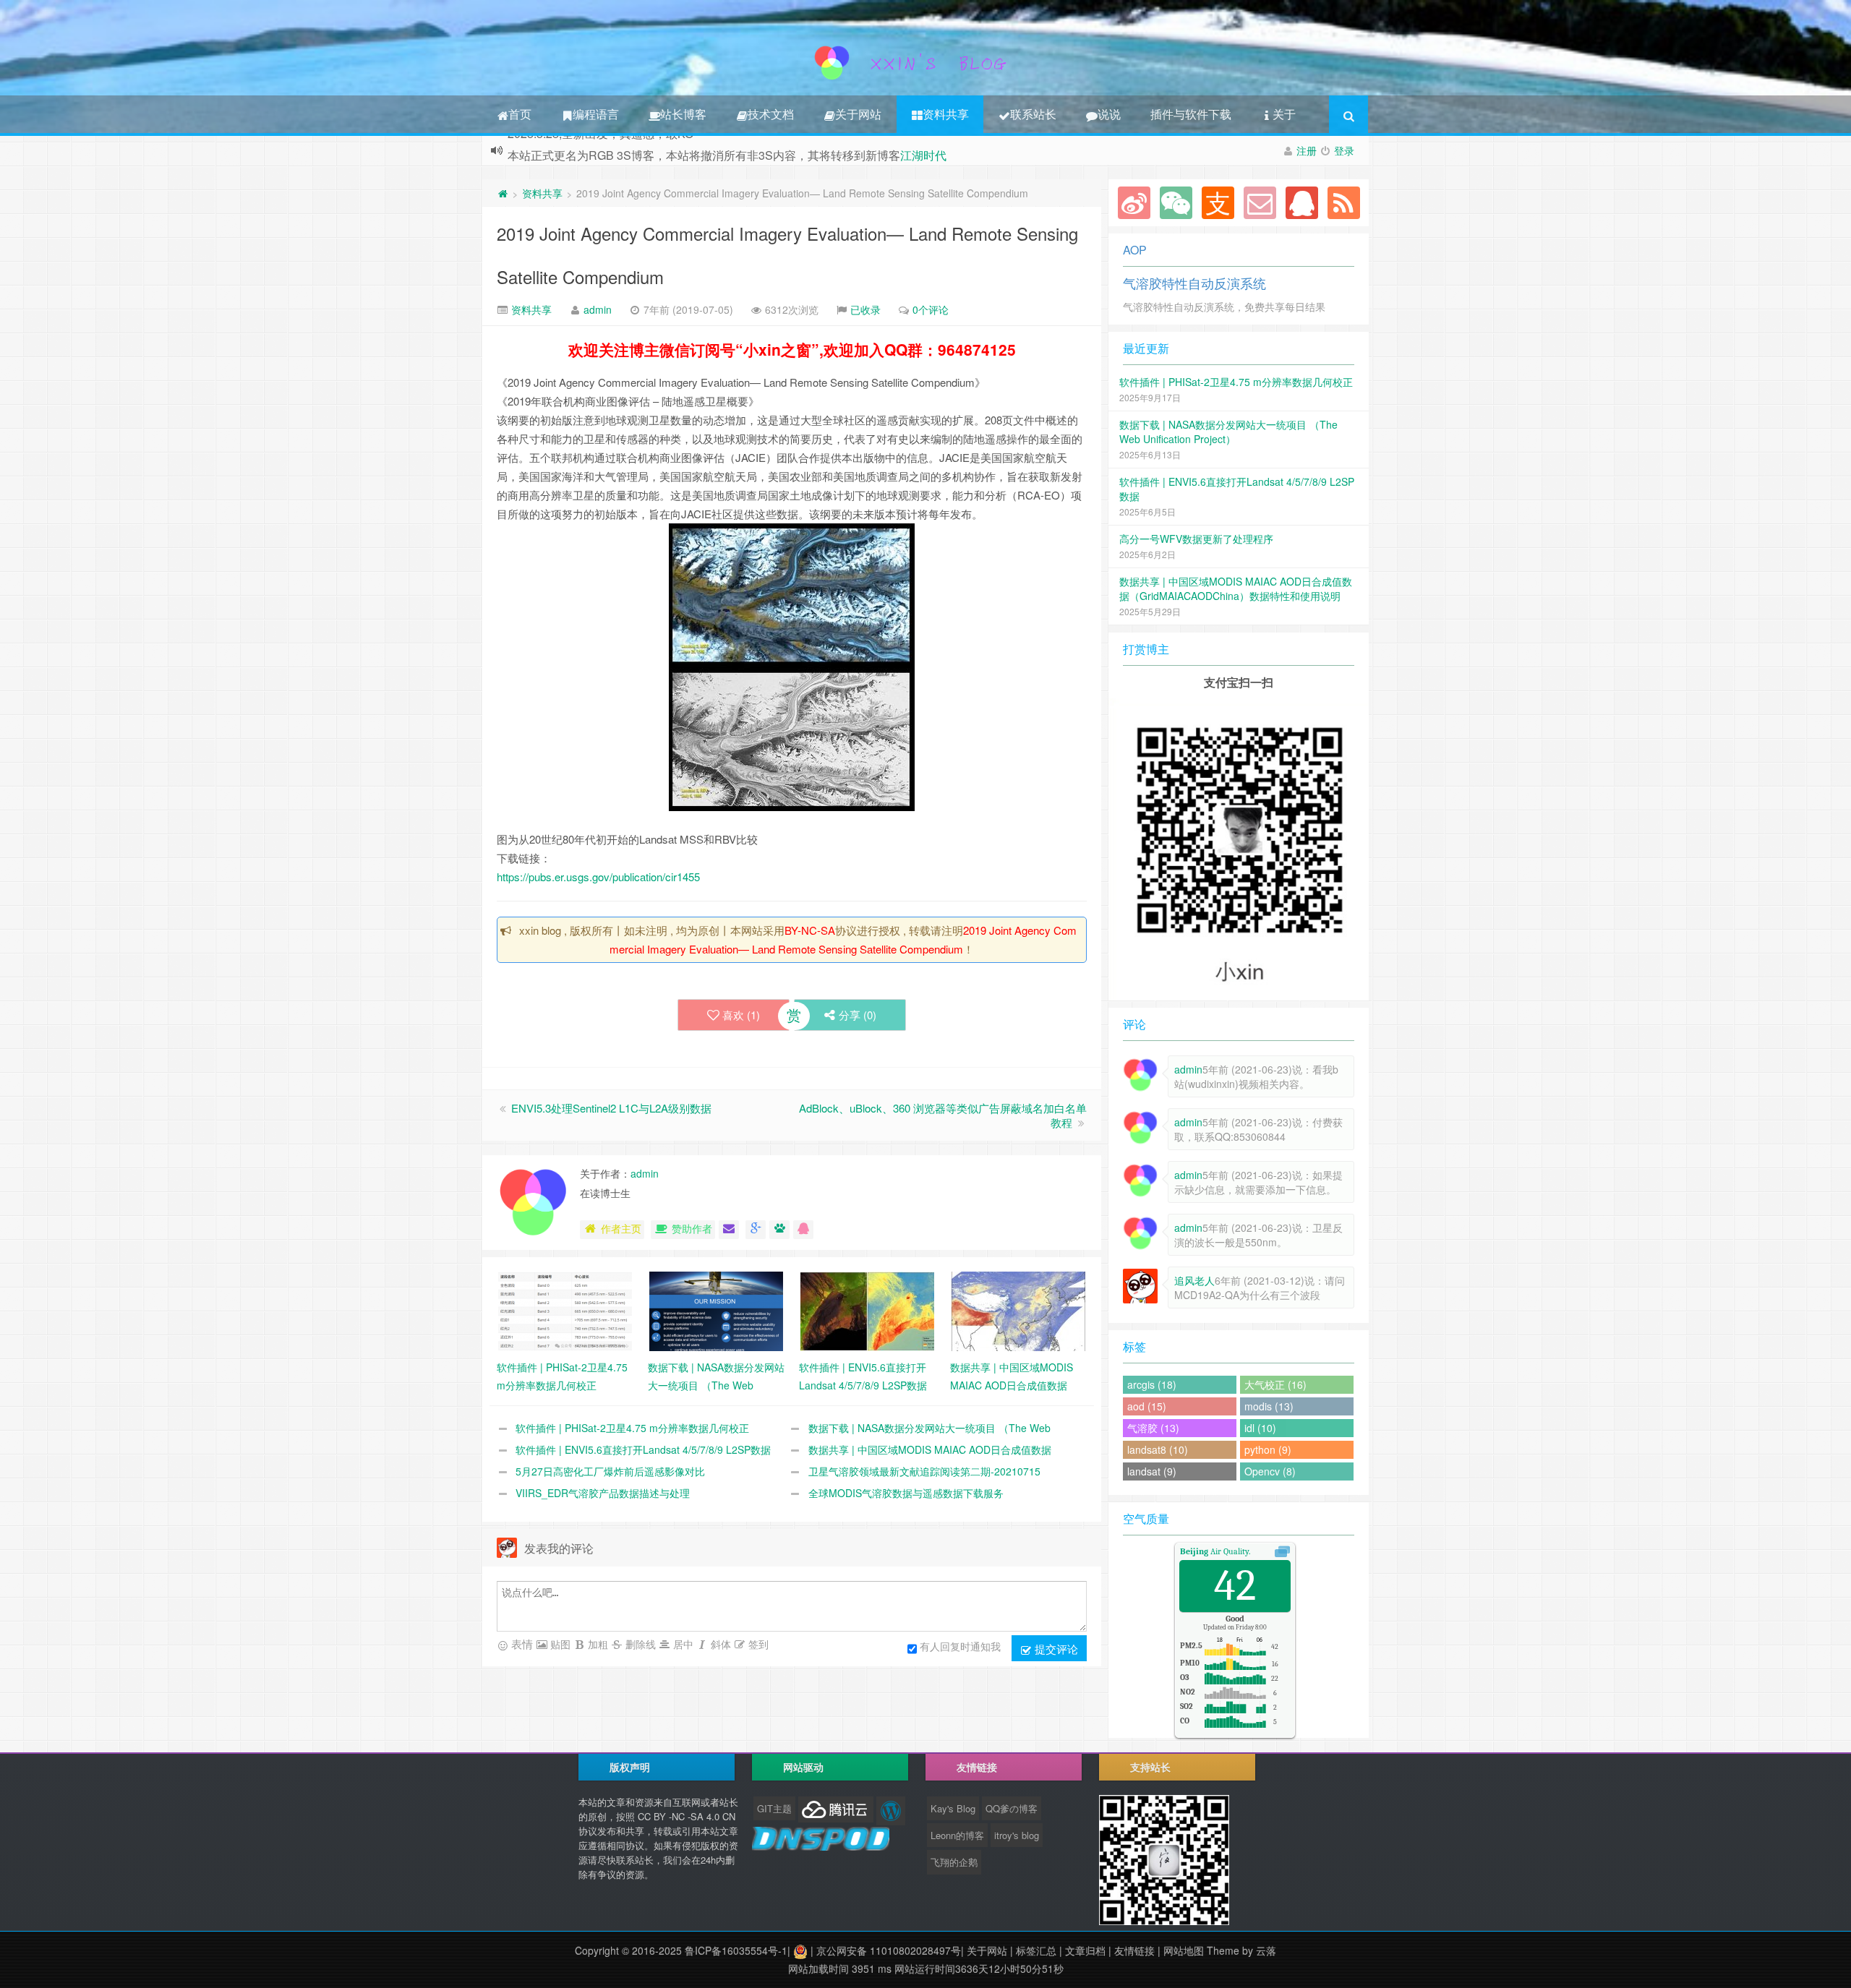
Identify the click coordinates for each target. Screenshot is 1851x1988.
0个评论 (931, 309)
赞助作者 (692, 1228)
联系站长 (1033, 114)
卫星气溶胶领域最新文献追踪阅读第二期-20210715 (924, 1471)
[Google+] (756, 1230)
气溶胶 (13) (1153, 1428)
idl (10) (1260, 1428)
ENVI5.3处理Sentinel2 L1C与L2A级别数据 (611, 1108)
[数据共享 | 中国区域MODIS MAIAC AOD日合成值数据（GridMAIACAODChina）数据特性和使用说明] (1018, 1310)
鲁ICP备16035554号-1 (736, 1950)
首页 (520, 114)
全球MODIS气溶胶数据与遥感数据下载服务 (906, 1493)
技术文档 (771, 114)
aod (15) (1147, 1406)
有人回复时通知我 (960, 1646)
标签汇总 (1036, 1950)
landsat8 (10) (1158, 1449)
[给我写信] (729, 1230)
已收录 (865, 309)
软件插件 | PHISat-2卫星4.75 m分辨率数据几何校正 (632, 1428)
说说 (1109, 114)
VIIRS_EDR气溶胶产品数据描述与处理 (603, 1493)
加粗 (597, 1644)
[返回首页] (503, 193)
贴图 (559, 1644)
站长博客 (683, 114)
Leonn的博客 (957, 1835)
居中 (682, 1644)
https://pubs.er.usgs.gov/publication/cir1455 (598, 877)
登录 (1344, 150)
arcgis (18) (1152, 1384)
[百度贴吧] (779, 1230)
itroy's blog (1017, 1835)
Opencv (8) (1270, 1471)
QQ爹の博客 (1012, 1808)
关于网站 (858, 114)
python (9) (1268, 1449)
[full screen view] (1282, 1551)
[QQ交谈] (803, 1230)
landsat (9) (1152, 1471)
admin (598, 309)
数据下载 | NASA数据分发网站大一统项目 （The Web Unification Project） (1228, 432)
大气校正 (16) (1275, 1384)
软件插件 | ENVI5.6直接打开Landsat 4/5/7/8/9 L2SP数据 (643, 1449)
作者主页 (621, 1228)
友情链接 (1134, 1950)
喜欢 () (741, 1015)
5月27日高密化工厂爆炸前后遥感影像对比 (610, 1471)
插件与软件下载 (1191, 114)
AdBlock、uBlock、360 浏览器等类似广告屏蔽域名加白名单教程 (943, 1115)
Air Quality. (1215, 1551)
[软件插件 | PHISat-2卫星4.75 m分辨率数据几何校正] (565, 1310)
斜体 (719, 1644)
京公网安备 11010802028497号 (889, 1950)
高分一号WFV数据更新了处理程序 (1196, 539)
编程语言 (596, 114)
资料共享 (946, 114)
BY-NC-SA (810, 930)
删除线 (639, 1644)
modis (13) (1269, 1406)
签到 (757, 1644)
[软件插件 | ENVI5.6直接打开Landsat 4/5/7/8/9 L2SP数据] (867, 1310)
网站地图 (1184, 1950)
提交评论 (1055, 1649)
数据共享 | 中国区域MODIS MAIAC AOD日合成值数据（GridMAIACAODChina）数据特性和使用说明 (1236, 588)
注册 (1307, 150)
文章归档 (1085, 1950)
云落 (1266, 1950)
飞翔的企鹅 (954, 1862)
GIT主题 (774, 1808)
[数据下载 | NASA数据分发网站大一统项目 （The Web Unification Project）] (716, 1310)
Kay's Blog (953, 1808)
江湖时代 (923, 150)
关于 (1284, 114)
